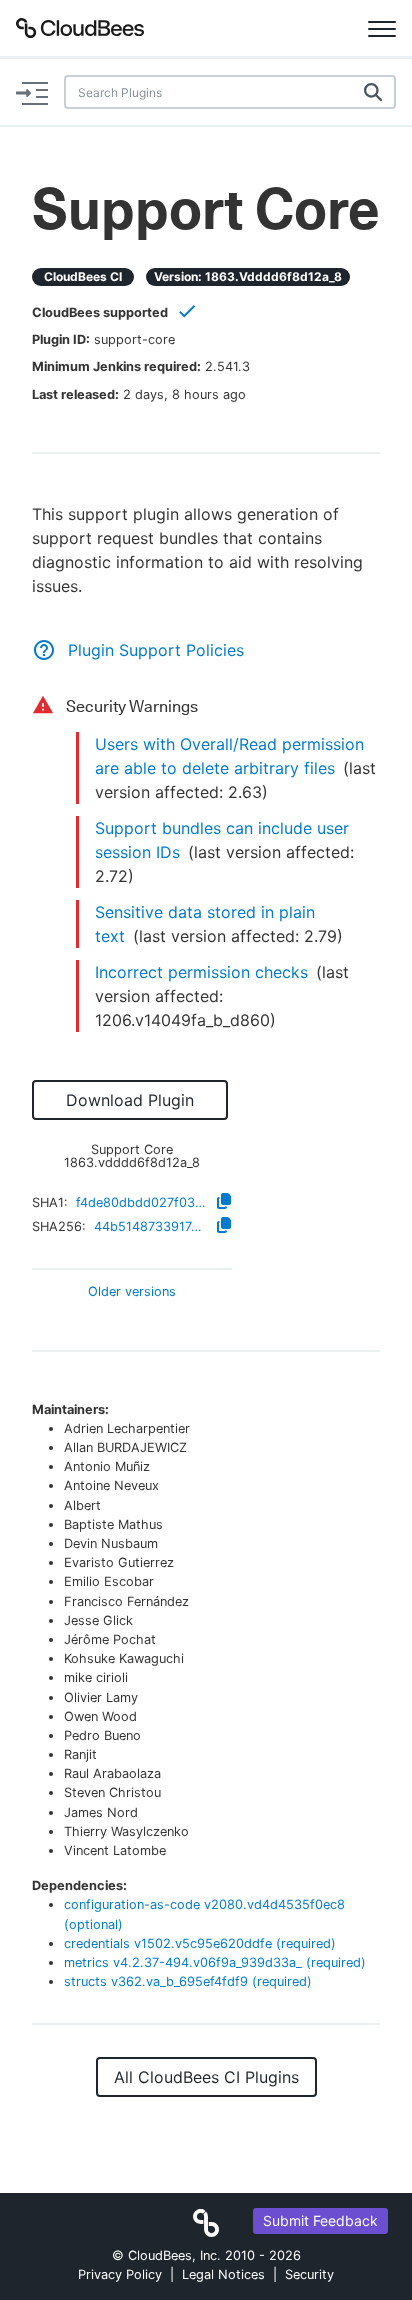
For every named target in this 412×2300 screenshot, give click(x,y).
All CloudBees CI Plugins (206, 2077)
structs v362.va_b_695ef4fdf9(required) (188, 1981)
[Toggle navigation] (382, 28)
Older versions (132, 1292)
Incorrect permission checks (201, 972)
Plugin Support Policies (156, 650)
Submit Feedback (320, 2220)
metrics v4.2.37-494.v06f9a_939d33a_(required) (215, 1962)
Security (309, 2274)
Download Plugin (130, 1100)
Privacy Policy (120, 2274)
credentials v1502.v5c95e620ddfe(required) (200, 1943)
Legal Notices (223, 2274)
